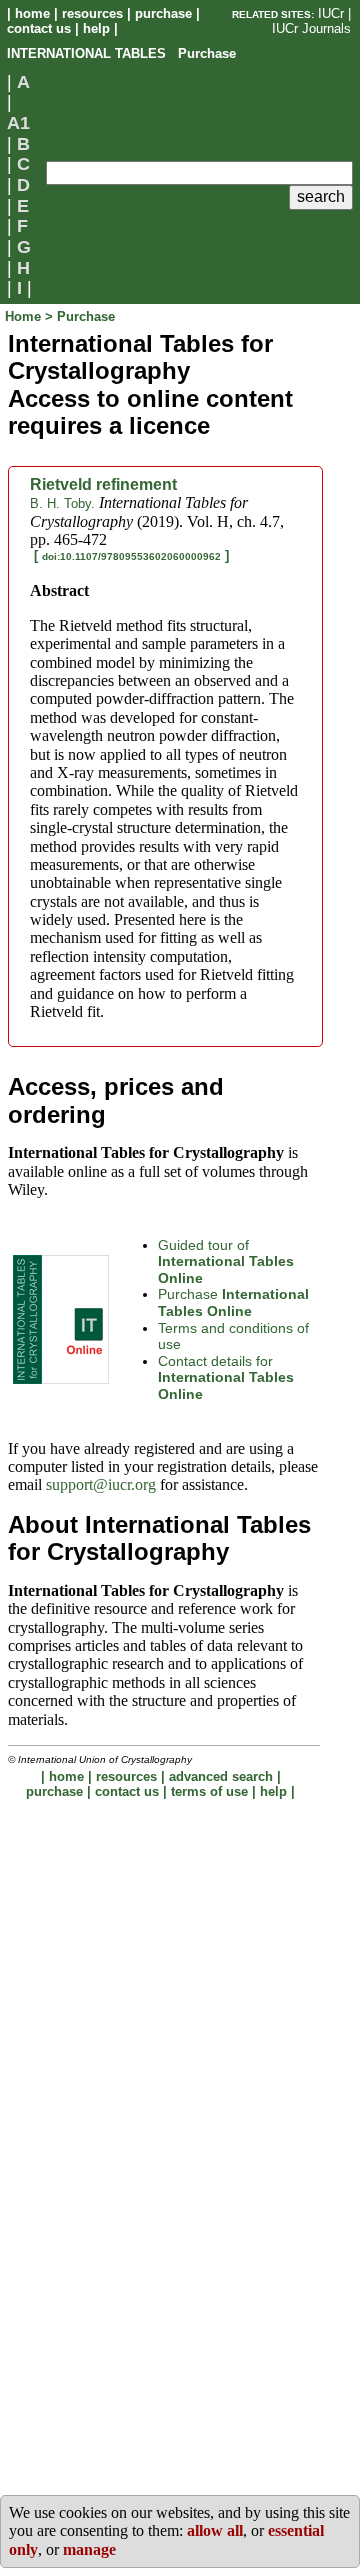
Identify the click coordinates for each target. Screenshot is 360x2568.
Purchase (233, 1302)
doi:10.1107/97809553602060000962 (131, 556)
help (96, 28)
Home (25, 316)
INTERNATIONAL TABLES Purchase (121, 53)
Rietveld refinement (103, 484)
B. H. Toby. (62, 503)
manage (89, 2549)
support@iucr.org (101, 1484)
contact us (39, 28)
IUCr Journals (311, 28)
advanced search (221, 1776)
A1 (18, 123)
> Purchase (80, 316)
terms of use (209, 1791)
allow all (215, 2530)
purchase (163, 13)
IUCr (331, 13)
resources (92, 13)
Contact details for (226, 1377)
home (32, 13)
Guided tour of (226, 1261)
